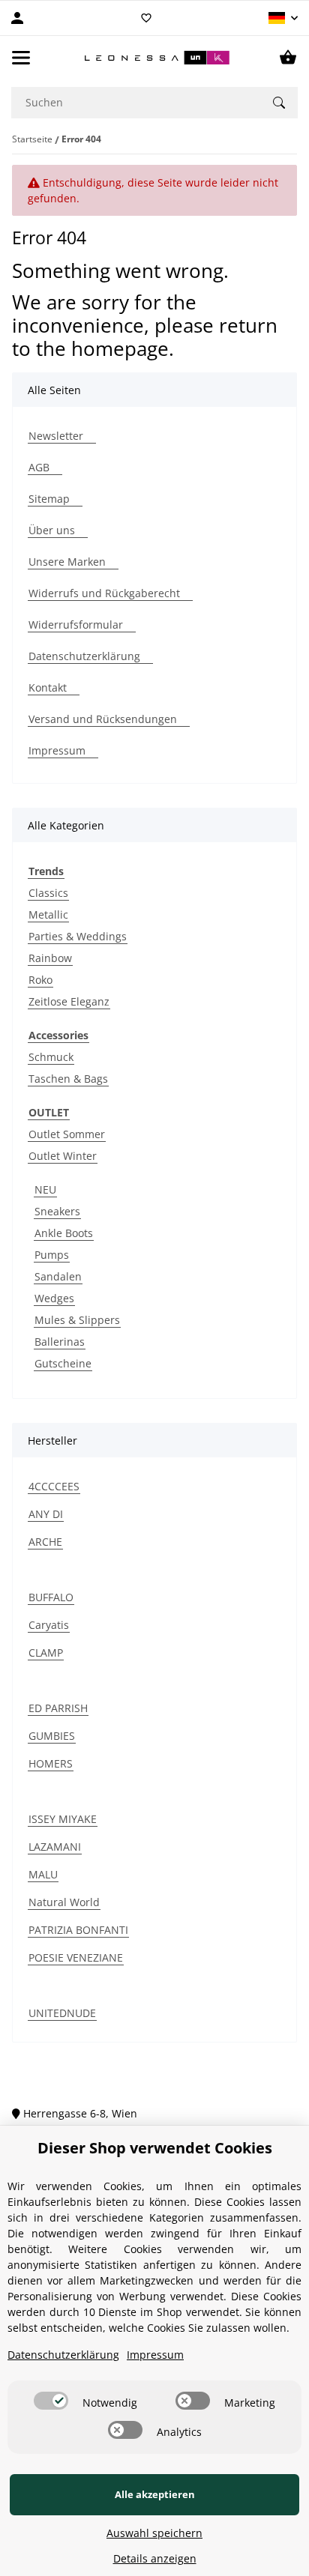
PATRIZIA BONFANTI (78, 1930)
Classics (48, 893)
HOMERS (51, 1763)
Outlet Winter (63, 1156)
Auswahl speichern (154, 2533)
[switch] (51, 2401)
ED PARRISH (58, 1708)
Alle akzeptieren (155, 2494)
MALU (43, 1874)
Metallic (48, 914)
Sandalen (58, 1276)
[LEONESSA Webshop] (154, 58)
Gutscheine (63, 1363)
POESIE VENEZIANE (76, 1957)
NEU (45, 1189)
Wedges (54, 1298)
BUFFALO (51, 1597)
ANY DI (46, 1514)
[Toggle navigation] (21, 58)
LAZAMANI (55, 1847)
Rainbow (50, 958)
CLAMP (46, 1653)
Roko (40, 980)
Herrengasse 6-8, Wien (79, 2113)
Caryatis (49, 1625)
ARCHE (45, 1542)
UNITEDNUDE (62, 2013)
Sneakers (57, 1211)
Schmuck (51, 1057)
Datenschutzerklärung (63, 2355)
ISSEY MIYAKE (63, 1819)
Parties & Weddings (78, 936)
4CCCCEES (54, 1486)
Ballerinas (60, 1342)
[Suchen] (279, 103)
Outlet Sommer (67, 1134)
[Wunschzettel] (146, 18)
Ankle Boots (64, 1233)
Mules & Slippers (77, 1320)
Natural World (64, 1902)
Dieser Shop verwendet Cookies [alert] (155, 2148)
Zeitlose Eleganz (69, 1001)
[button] (283, 18)
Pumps (52, 1255)
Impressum (155, 2355)
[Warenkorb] (288, 58)
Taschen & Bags (68, 1079)
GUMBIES (52, 1736)
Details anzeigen (155, 2558)
